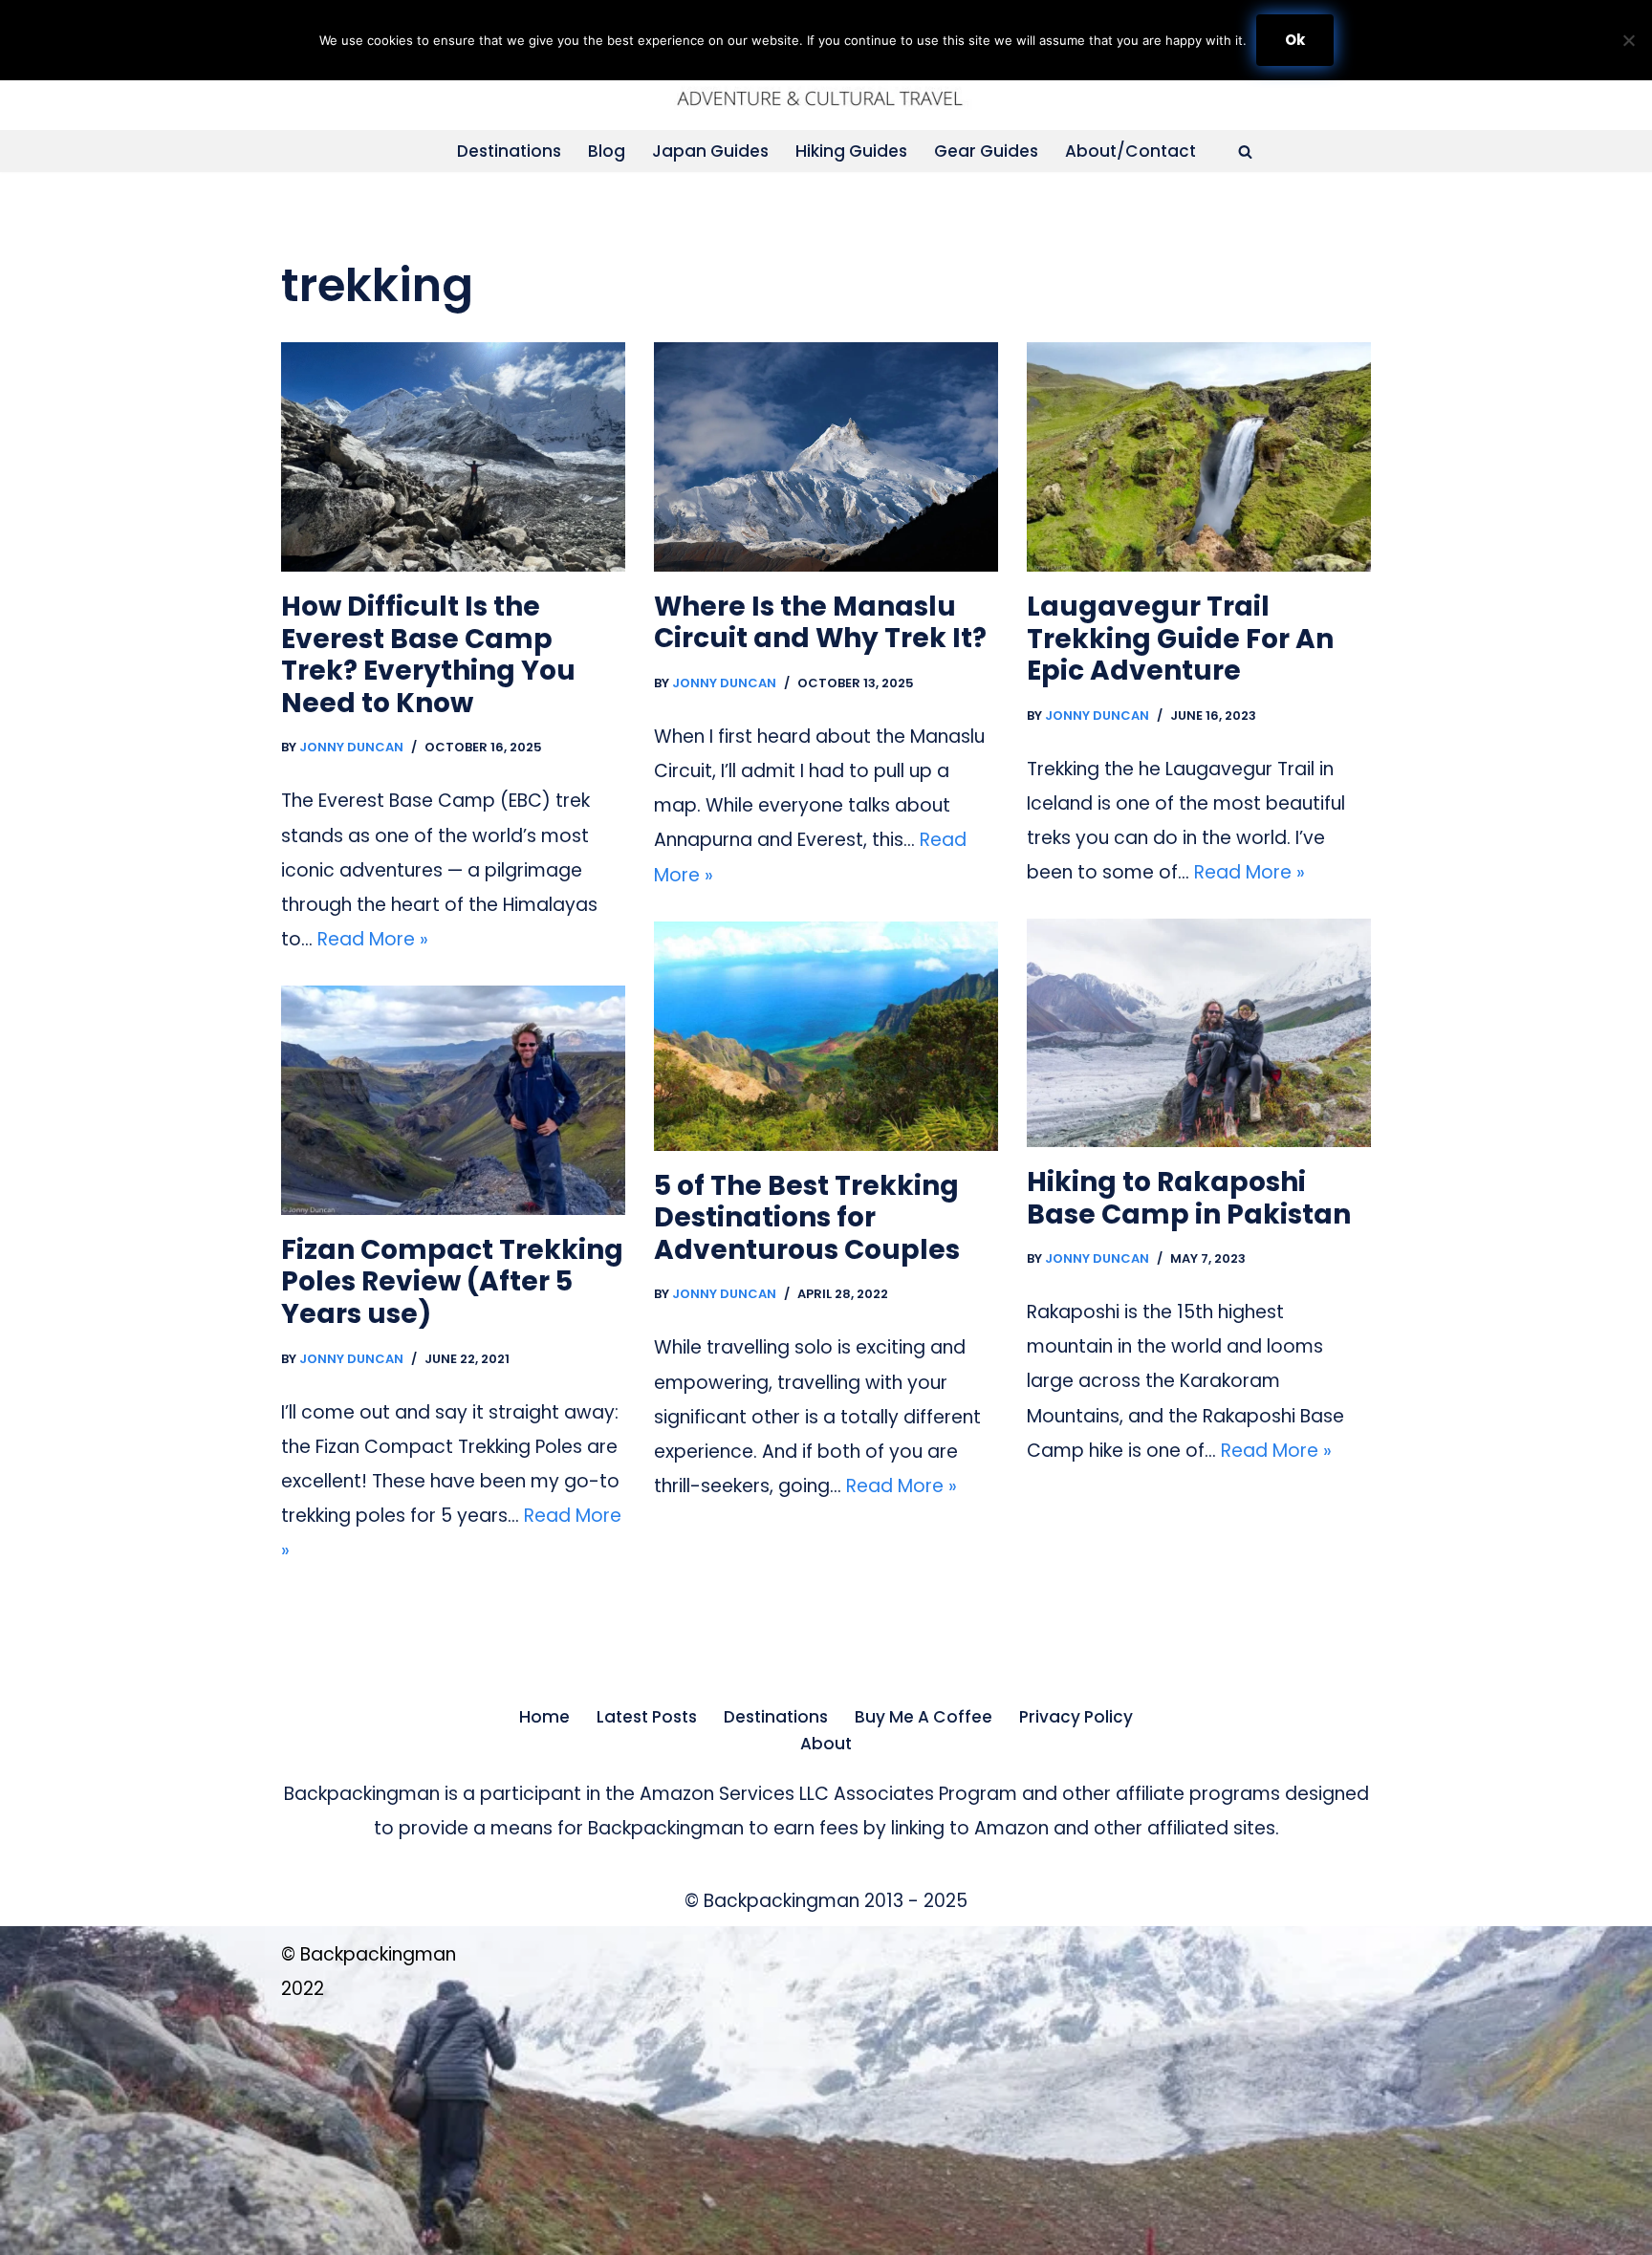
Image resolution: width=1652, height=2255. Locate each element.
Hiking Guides (851, 151)
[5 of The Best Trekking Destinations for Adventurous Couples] (826, 1036)
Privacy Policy (1076, 1717)
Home (544, 1717)
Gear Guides (986, 151)
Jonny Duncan (351, 747)
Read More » (373, 939)
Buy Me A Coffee (924, 1717)
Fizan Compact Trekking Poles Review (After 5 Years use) (452, 1282)
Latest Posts (647, 1717)
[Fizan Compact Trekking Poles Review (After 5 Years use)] (453, 1100)
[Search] (1245, 152)
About (826, 1744)
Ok (1295, 40)
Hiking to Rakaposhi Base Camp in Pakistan (1189, 1198)
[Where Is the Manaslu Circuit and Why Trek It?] (826, 457)
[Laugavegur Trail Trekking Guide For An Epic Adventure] (1199, 457)
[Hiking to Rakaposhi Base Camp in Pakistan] (1199, 1033)
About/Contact (1130, 151)
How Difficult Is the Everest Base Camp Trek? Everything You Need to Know (428, 655)
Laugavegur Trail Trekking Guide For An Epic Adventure (1180, 639)
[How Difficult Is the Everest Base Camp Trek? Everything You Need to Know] (453, 457)
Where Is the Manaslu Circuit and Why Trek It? (820, 623)
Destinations (509, 151)
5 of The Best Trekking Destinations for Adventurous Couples (807, 1218)
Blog (607, 151)
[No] (1628, 40)
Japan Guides (710, 151)
